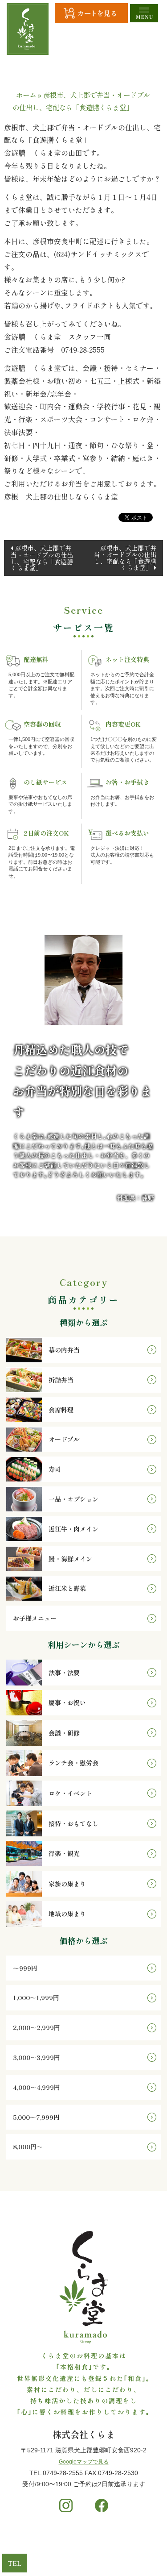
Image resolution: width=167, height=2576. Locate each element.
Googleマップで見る (84, 2462)
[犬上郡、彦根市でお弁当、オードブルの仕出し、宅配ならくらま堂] (28, 29)
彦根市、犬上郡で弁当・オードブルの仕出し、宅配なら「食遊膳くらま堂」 (42, 558)
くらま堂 (71, 2553)
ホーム (26, 95)
